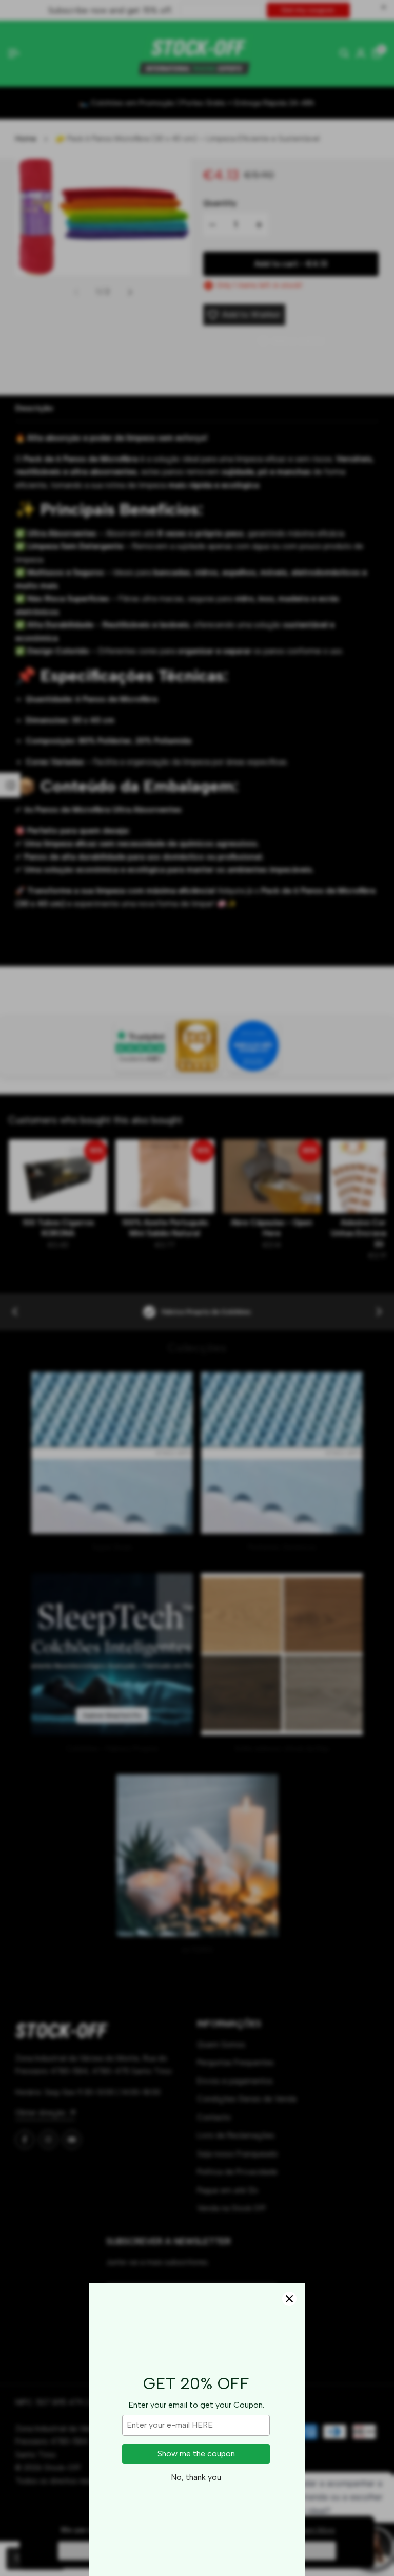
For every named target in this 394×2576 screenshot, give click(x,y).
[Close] (289, 2299)
